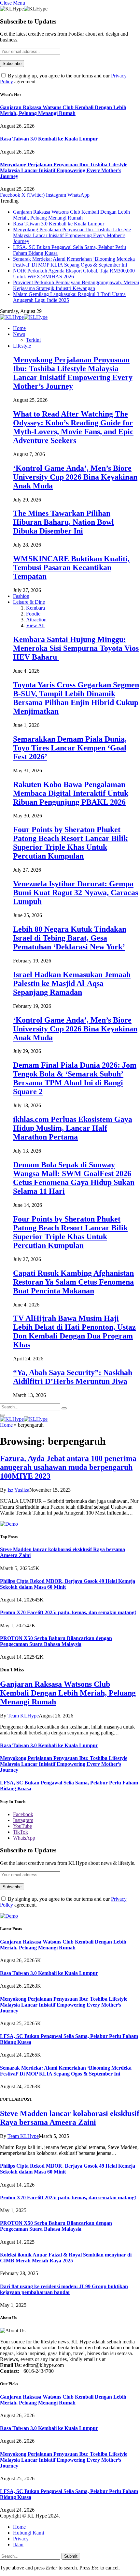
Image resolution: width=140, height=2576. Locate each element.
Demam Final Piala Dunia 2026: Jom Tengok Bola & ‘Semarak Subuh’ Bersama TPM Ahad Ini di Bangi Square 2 (75, 1078)
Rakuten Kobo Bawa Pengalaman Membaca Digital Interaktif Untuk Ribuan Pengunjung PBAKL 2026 (71, 793)
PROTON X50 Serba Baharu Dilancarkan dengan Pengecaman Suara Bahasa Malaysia (56, 1641)
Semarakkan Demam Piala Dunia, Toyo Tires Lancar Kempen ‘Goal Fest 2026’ (70, 748)
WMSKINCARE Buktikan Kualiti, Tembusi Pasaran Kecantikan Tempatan (71, 567)
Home (19, 328)
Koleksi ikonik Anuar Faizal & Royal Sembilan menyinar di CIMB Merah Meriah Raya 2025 (66, 2258)
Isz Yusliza (18, 1490)
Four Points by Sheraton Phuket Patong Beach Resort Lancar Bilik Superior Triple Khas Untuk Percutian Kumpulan (70, 843)
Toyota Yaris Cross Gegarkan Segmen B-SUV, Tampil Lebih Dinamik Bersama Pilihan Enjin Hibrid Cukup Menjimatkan (76, 698)
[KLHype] (24, 317)
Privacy (21, 2539)
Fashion (21, 596)
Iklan (18, 2544)
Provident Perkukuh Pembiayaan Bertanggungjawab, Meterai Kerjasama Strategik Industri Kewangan (76, 285)
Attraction (36, 620)
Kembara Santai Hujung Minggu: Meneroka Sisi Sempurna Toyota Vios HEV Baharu (76, 648)
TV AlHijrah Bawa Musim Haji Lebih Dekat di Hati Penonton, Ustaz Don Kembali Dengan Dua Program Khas (74, 1331)
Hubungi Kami (28, 2533)
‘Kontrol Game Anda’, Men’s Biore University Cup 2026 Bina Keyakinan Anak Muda (75, 477)
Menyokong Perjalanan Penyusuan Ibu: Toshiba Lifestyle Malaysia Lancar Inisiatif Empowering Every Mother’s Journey (64, 170)
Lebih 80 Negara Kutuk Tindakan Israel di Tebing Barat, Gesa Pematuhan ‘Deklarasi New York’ (70, 938)
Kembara (35, 608)
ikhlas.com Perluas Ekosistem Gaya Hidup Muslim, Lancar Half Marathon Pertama (73, 1128)
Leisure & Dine (29, 602)
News (19, 334)
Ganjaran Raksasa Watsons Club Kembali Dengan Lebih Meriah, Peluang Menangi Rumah (63, 110)
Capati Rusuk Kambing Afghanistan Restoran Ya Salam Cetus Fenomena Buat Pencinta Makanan (73, 1282)
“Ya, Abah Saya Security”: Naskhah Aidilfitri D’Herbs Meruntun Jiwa (73, 1377)
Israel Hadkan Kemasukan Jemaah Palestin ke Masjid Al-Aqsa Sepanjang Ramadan (72, 983)
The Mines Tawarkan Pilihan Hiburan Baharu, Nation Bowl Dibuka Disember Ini (63, 522)
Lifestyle (22, 346)
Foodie (33, 614)
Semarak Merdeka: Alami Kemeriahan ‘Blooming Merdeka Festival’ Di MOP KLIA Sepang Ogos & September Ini (74, 262)
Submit (71, 2556)
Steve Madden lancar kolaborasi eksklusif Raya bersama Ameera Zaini (70, 2118)
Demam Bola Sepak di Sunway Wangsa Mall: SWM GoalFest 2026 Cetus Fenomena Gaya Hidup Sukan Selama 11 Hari (74, 1178)
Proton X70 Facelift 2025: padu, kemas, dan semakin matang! (68, 1612)
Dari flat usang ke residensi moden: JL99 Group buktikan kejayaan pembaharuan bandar (64, 2289)
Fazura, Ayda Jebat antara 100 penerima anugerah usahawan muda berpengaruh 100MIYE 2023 (68, 1467)
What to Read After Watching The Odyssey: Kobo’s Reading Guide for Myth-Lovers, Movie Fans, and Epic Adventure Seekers (73, 427)
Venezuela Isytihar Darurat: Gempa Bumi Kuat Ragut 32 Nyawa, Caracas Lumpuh (76, 893)
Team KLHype (23, 1716)
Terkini (33, 340)
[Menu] (3, 1415)
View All (35, 625)
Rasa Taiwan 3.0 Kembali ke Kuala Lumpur (49, 139)
